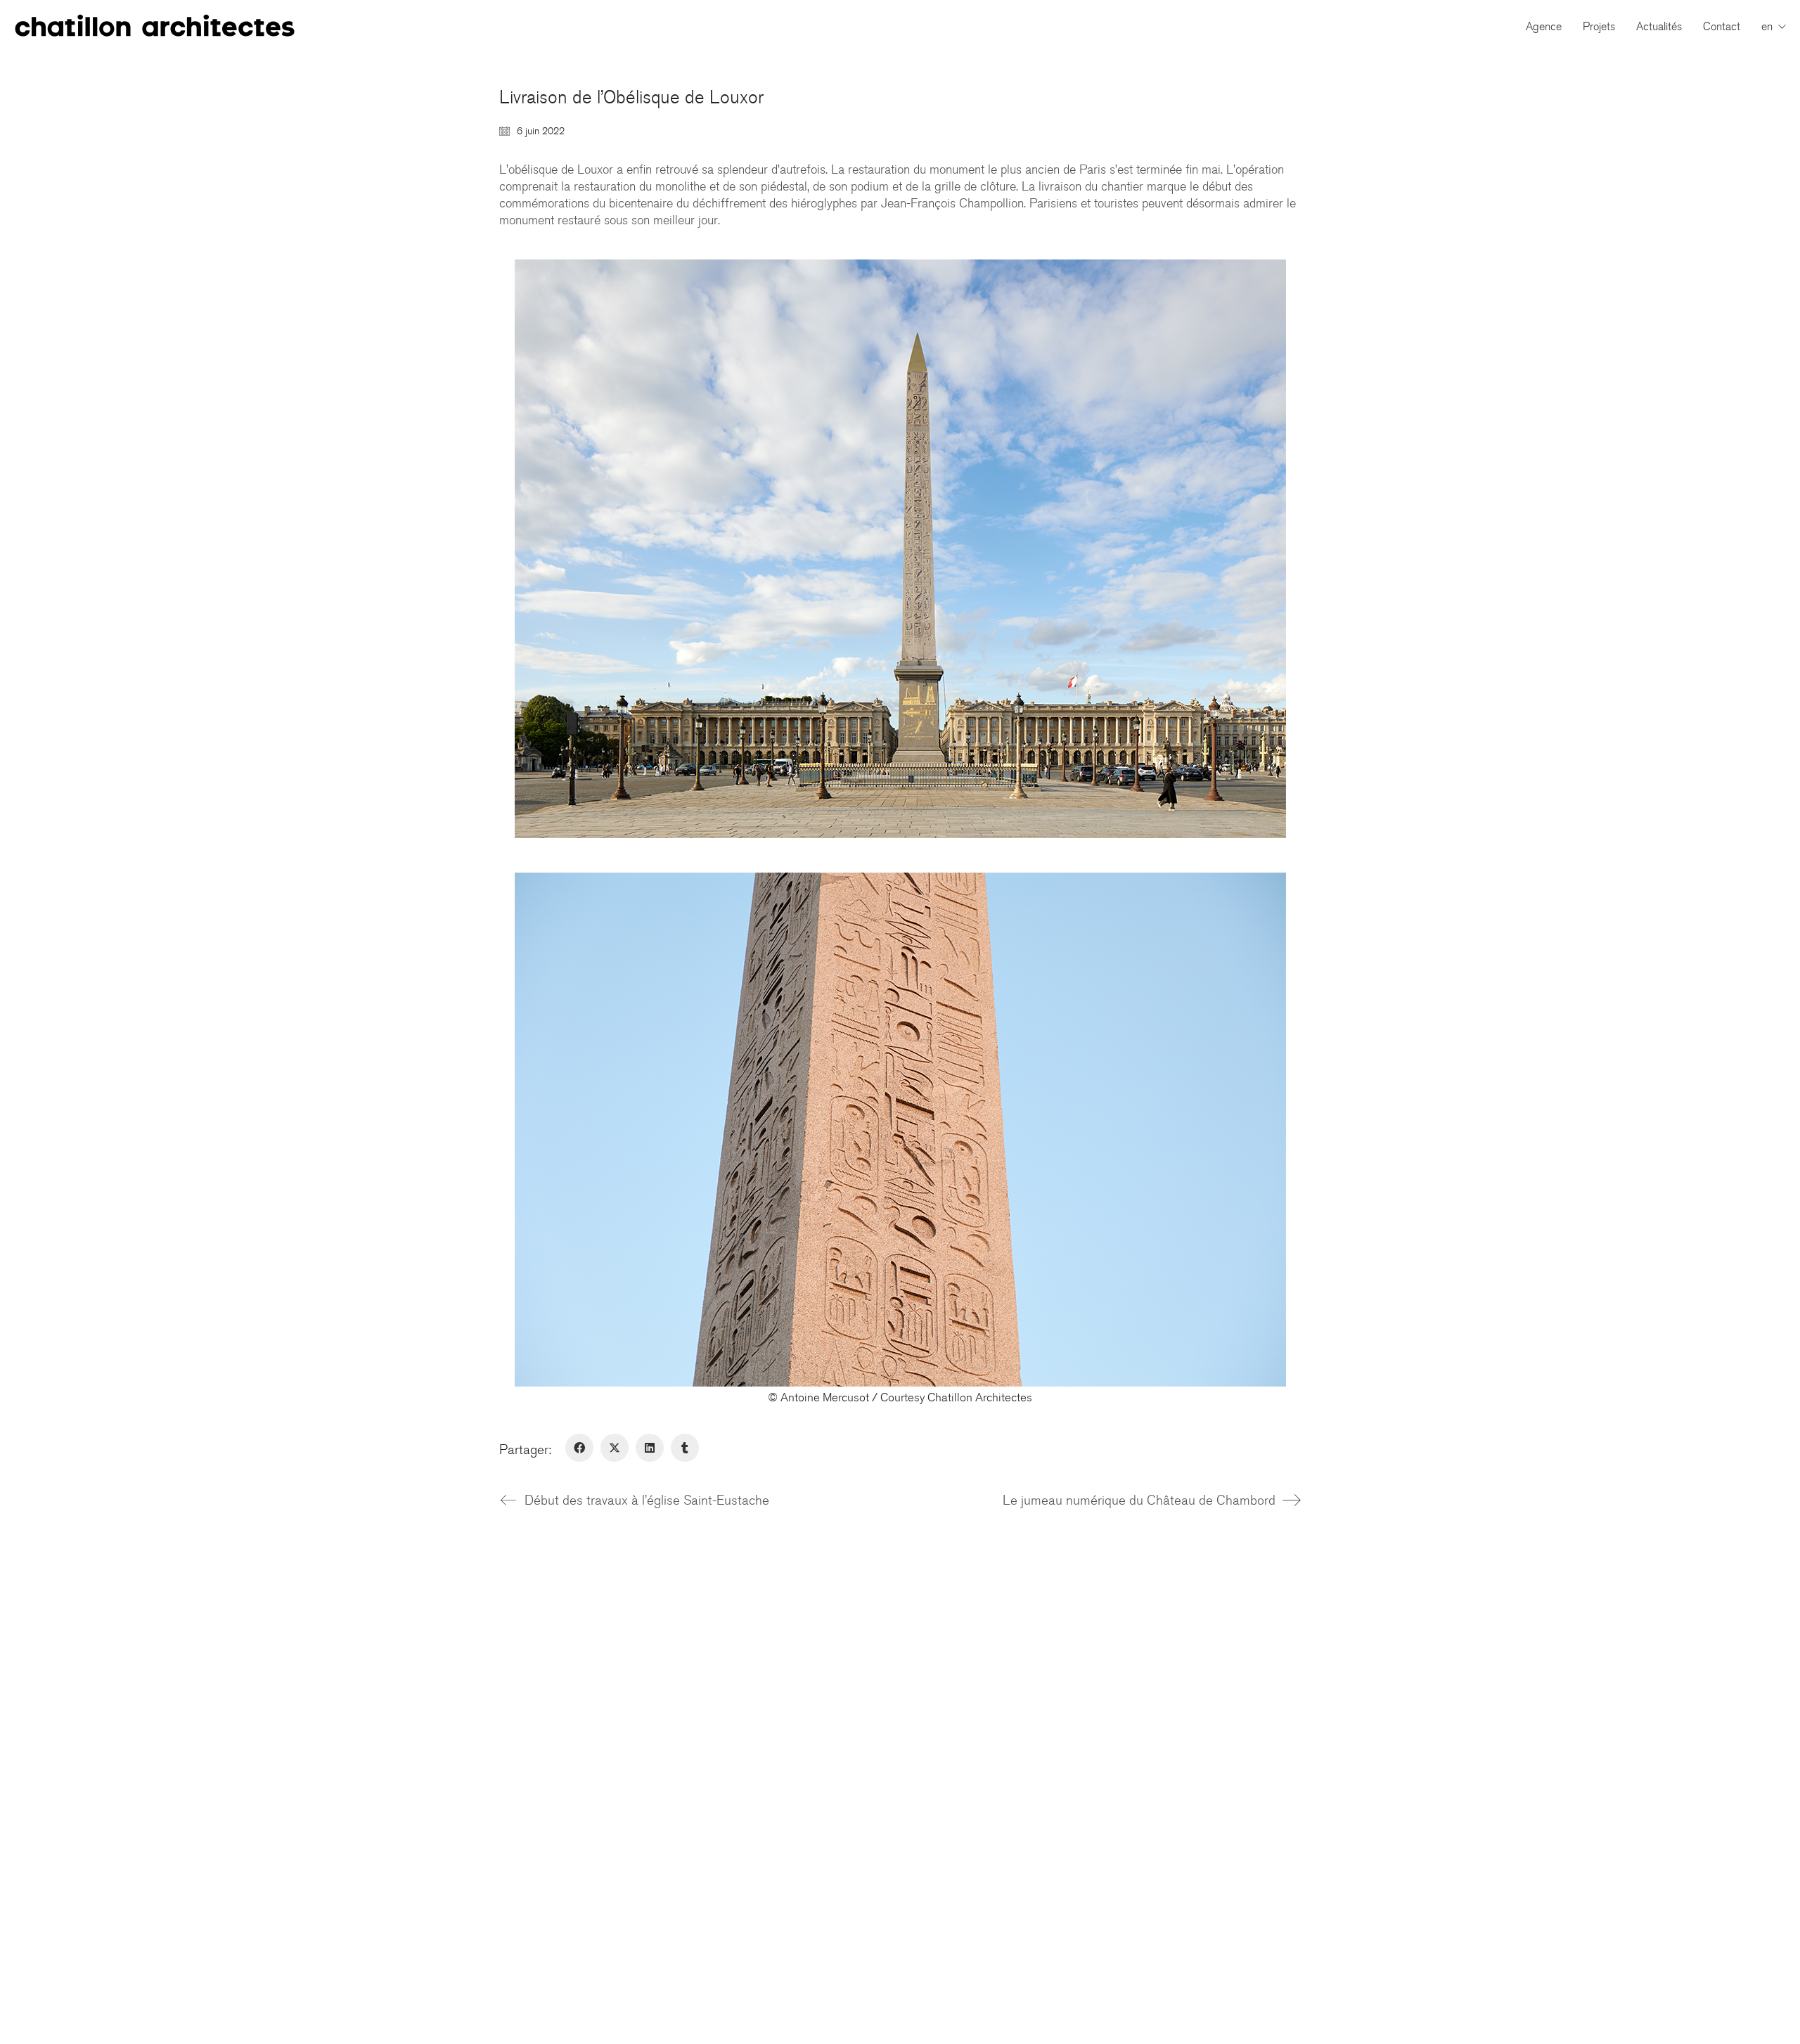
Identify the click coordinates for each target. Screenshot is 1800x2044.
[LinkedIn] (650, 1448)
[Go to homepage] (155, 26)
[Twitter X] (615, 1448)
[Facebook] (579, 1448)
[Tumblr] (685, 1448)
